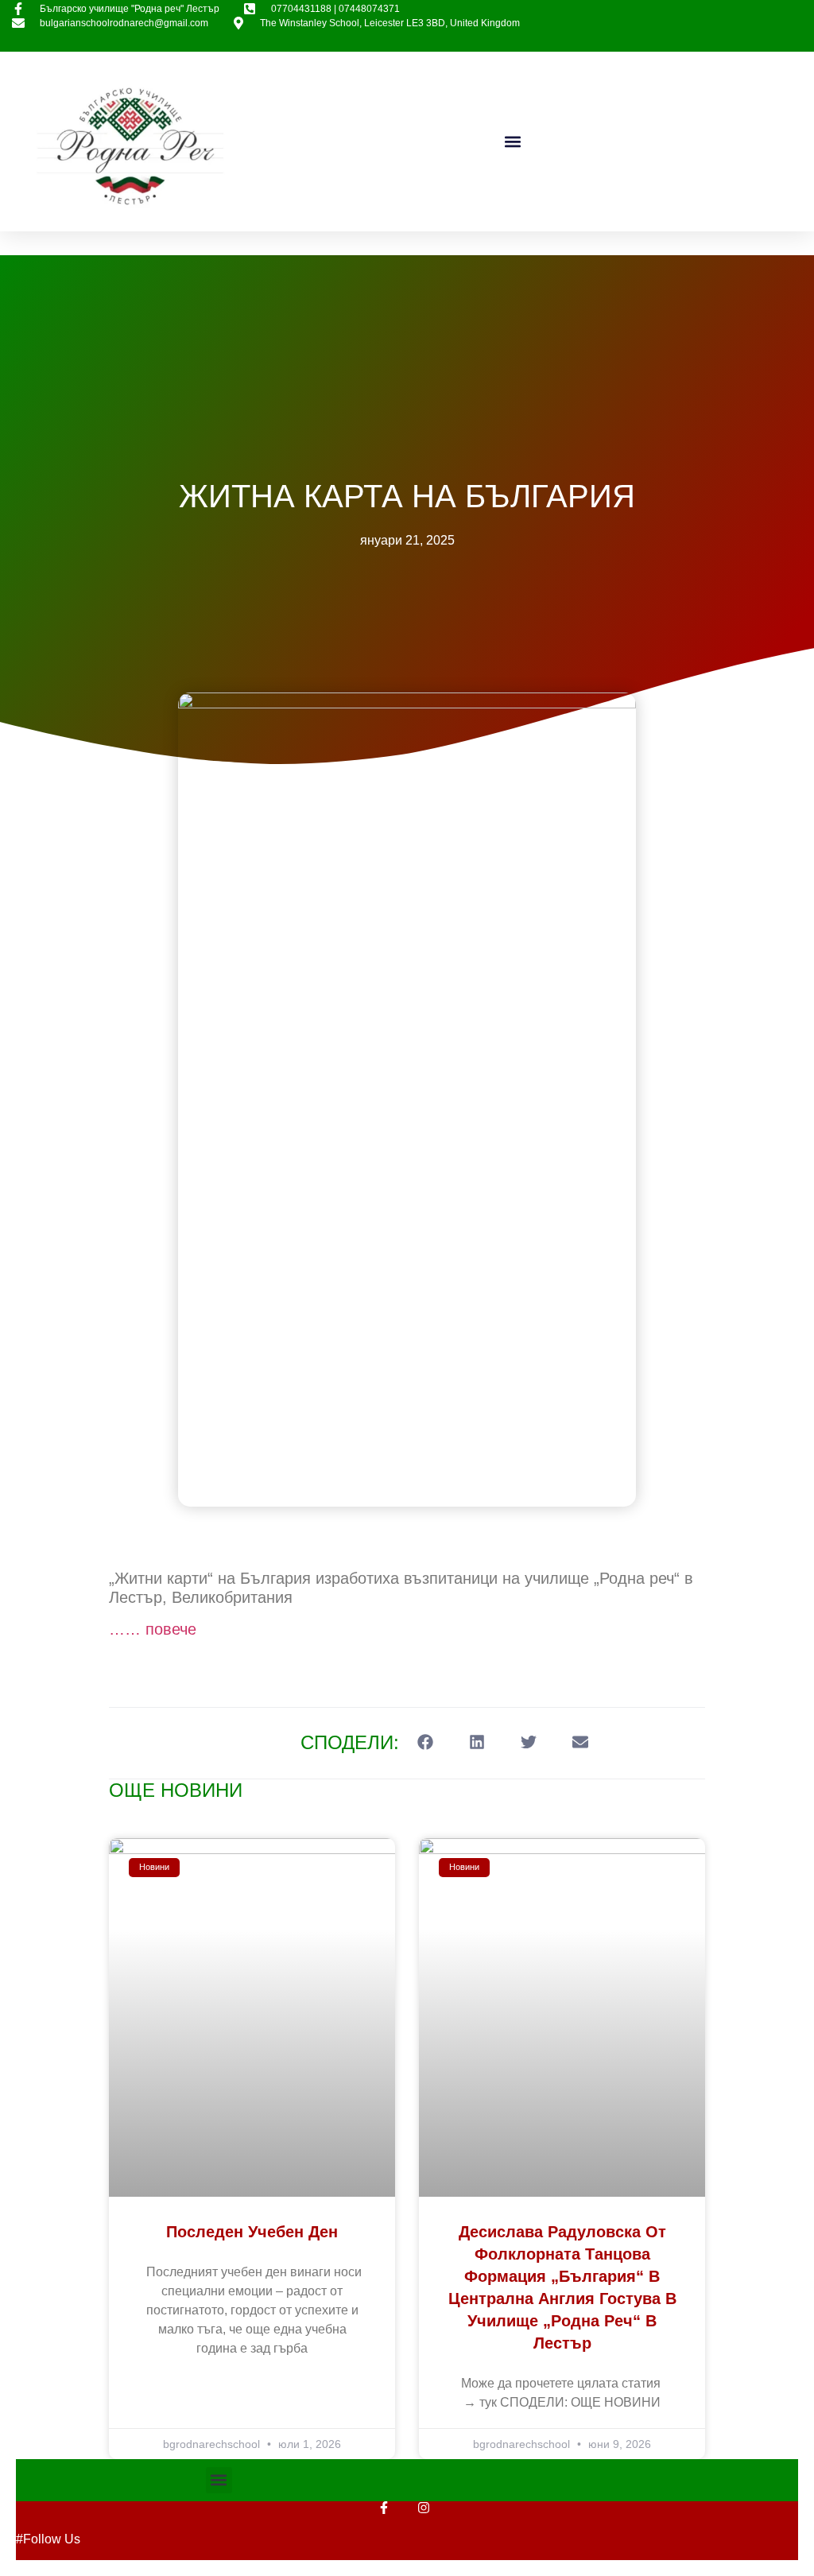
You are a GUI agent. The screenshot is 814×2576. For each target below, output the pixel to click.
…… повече (153, 1629)
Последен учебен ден (252, 2232)
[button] (512, 142)
